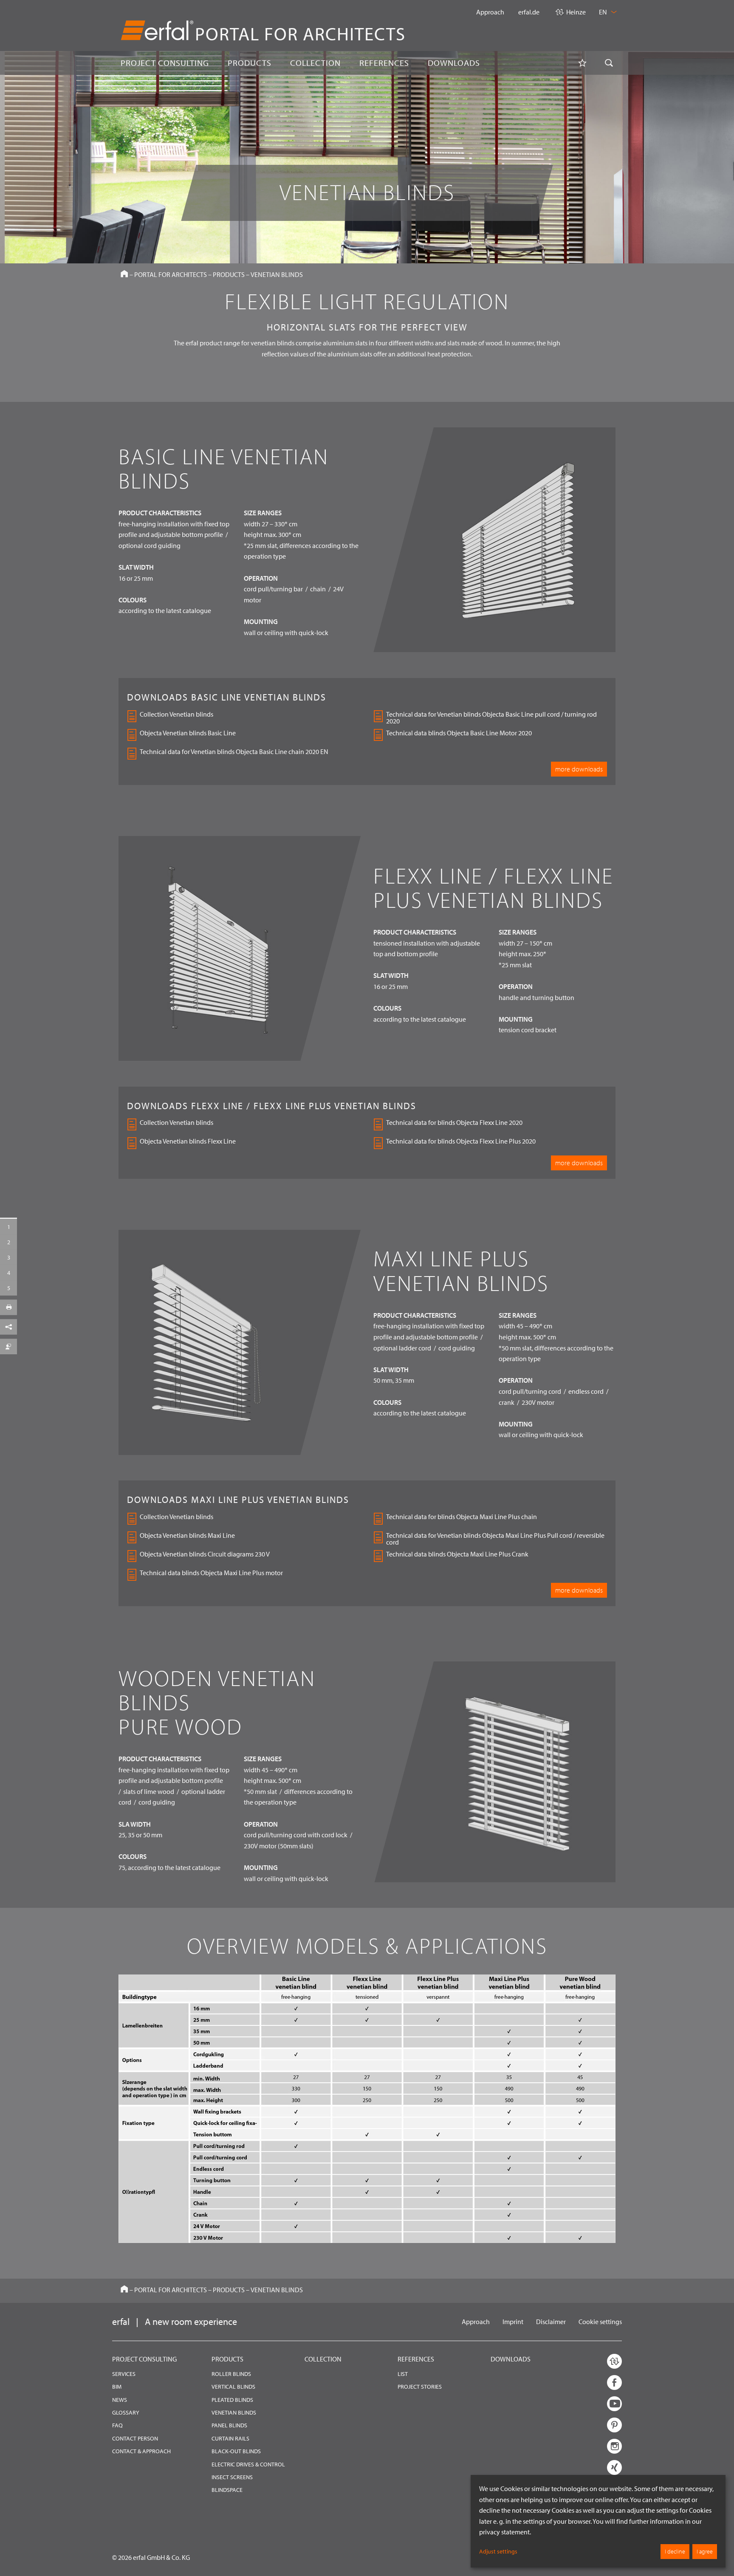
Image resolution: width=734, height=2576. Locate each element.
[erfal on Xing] (614, 2467)
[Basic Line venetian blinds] (8, 1227)
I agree (705, 2551)
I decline (675, 2551)
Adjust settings (498, 2551)
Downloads (511, 2359)
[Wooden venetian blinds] (8, 1273)
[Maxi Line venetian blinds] (8, 1257)
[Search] (609, 63)
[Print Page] (8, 1308)
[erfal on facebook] (614, 2383)
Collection (323, 2359)
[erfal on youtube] (614, 2404)
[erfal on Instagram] (614, 2446)
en (604, 12)
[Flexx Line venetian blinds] (8, 1242)
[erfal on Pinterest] (614, 2425)
